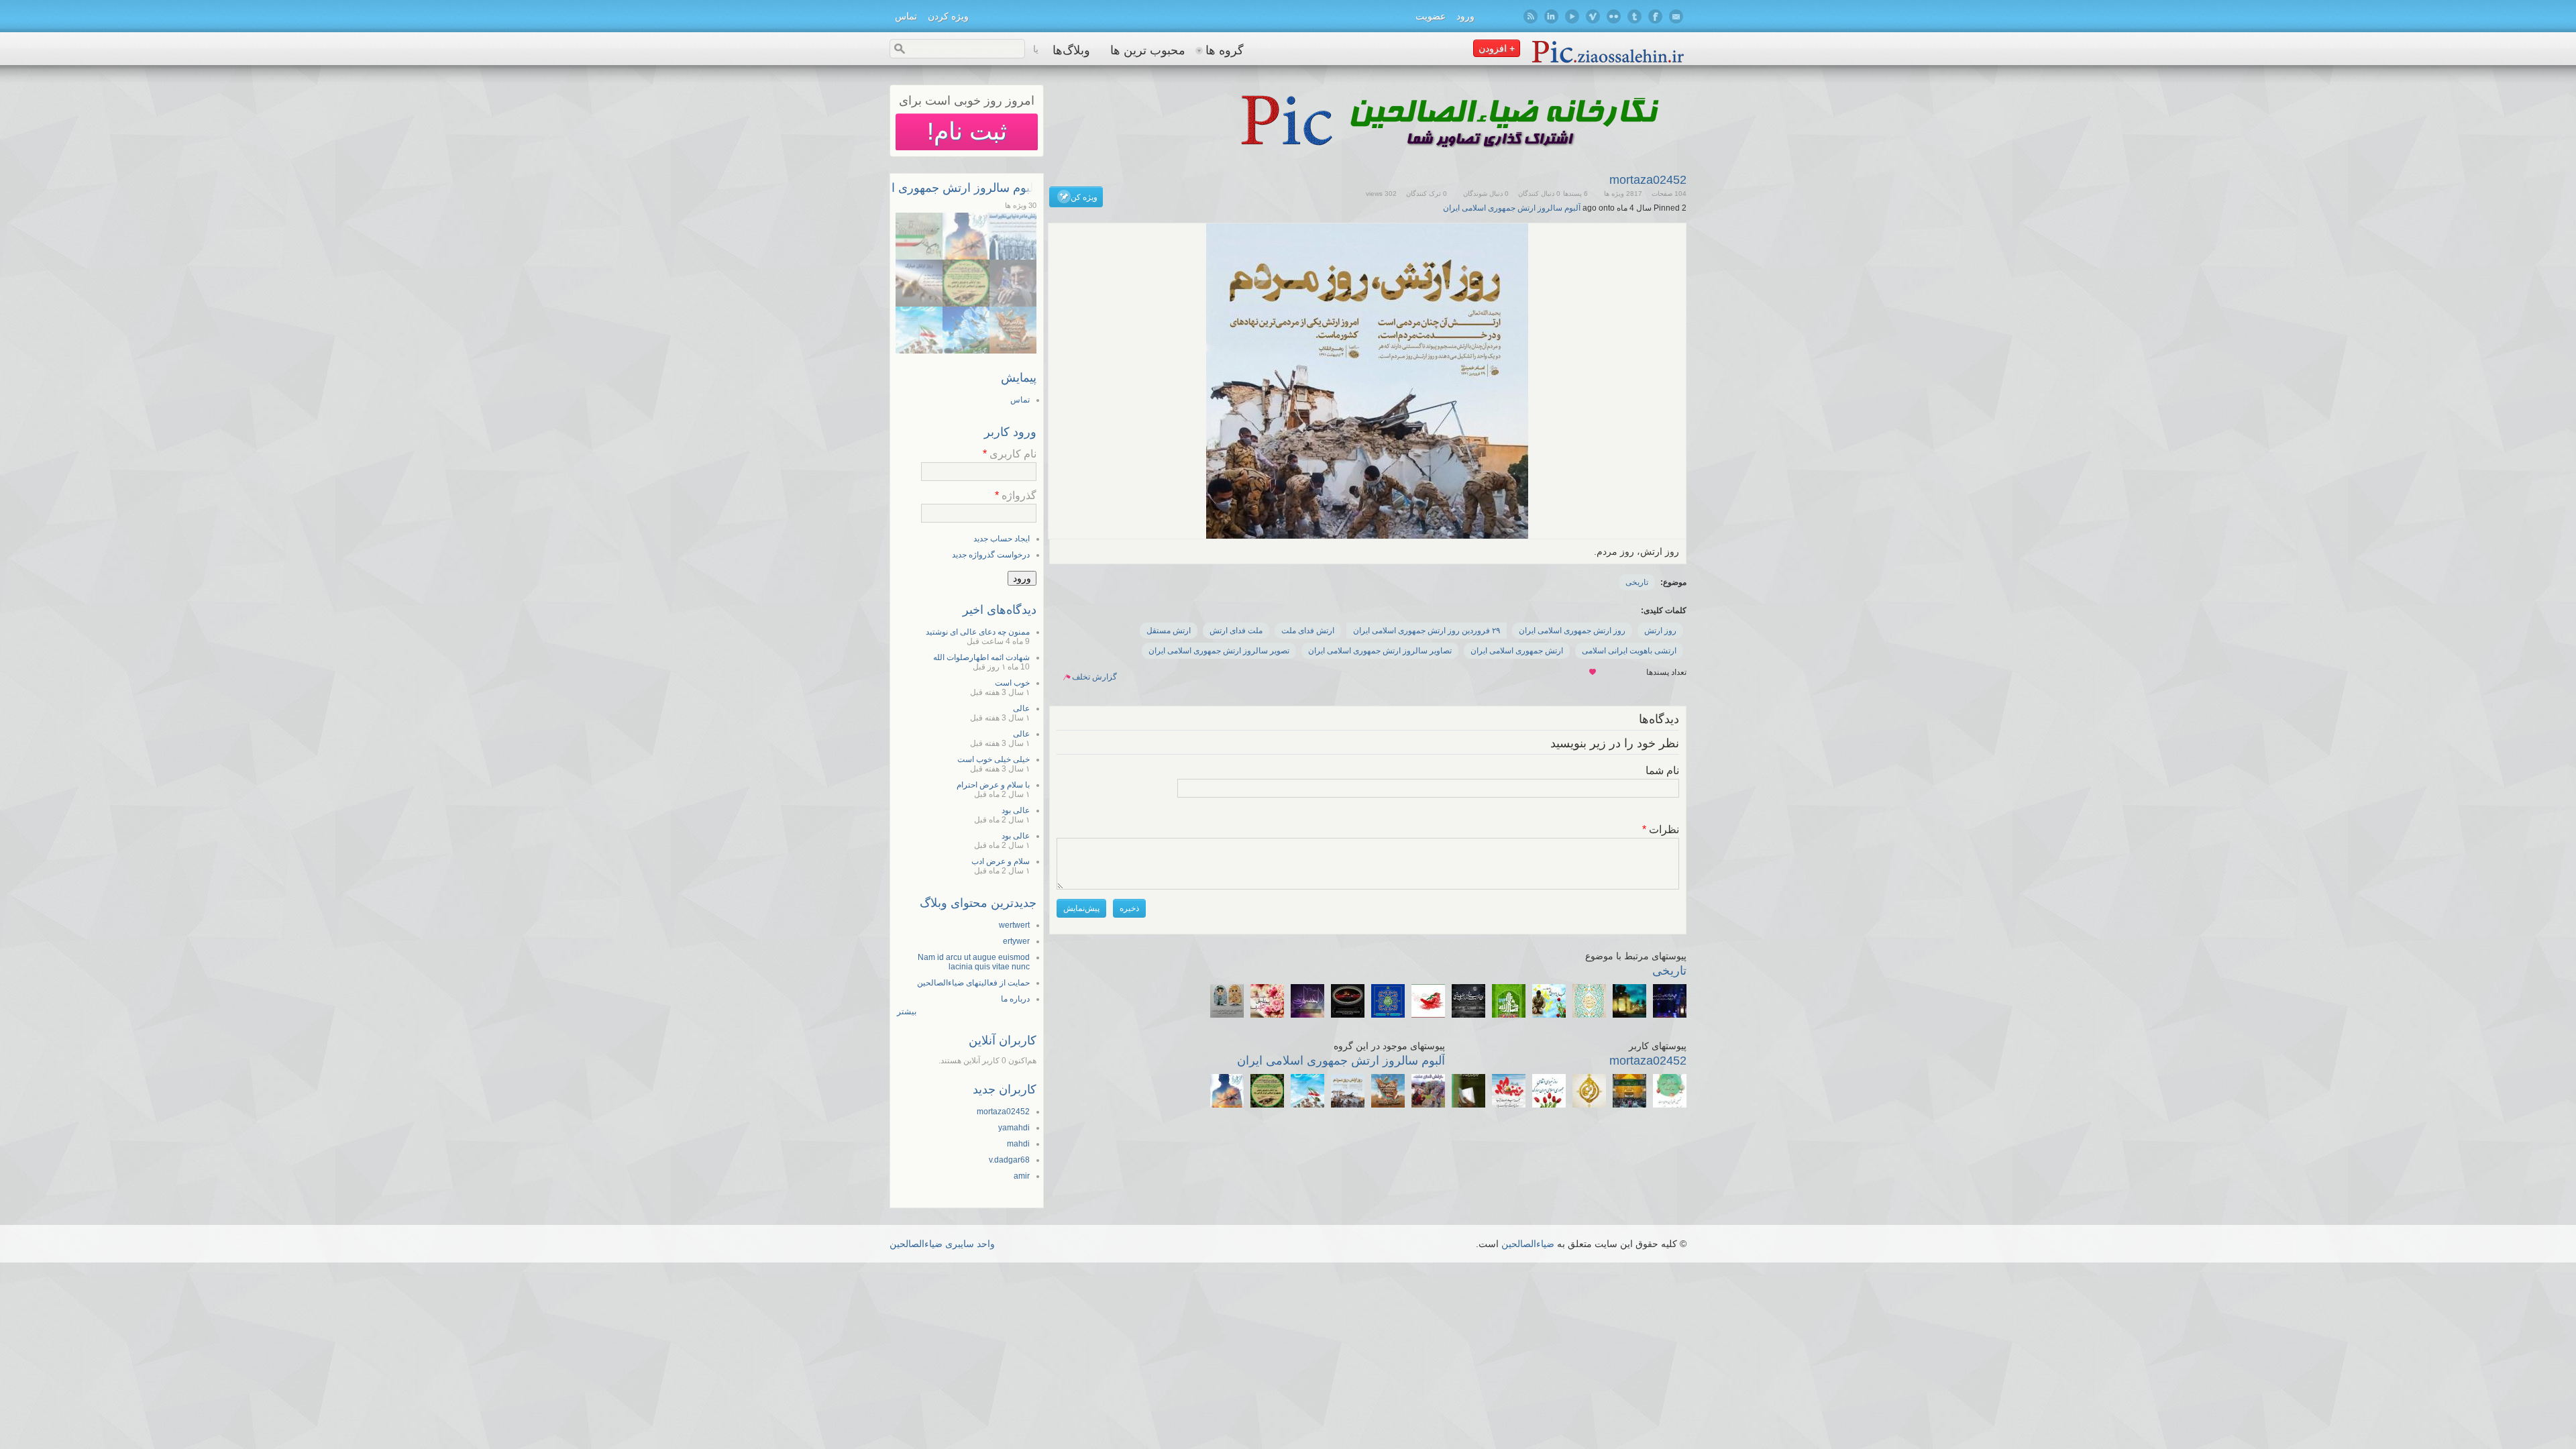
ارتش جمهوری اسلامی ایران (1517, 651)
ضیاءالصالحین (1528, 1244)
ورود (1465, 16)
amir (1022, 1176)
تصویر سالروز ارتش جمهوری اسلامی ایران (1219, 651)
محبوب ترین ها (1148, 50)
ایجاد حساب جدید (1002, 539)
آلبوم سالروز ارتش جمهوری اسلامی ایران (1512, 208)
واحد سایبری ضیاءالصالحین (942, 1244)
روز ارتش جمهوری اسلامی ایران (1572, 631)
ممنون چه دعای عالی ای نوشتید (978, 632)
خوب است (1012, 683)
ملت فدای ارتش (1236, 631)
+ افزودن (1497, 48)
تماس (906, 16)
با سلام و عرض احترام (993, 785)
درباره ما (1015, 999)
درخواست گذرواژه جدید (991, 555)
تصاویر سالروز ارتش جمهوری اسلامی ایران (1380, 651)
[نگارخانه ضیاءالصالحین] (1608, 62)
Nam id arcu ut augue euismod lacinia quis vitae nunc (974, 962)
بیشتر (907, 1012)
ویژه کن (1084, 197)
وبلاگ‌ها (1071, 50)
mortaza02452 (1648, 180)
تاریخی (1637, 582)
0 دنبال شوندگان (1486, 194)
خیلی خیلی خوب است (994, 759)
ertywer (1016, 941)
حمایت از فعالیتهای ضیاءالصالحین (973, 983)
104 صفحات (1669, 194)
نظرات (1661, 829)
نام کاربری (1010, 454)
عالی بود (1016, 810)
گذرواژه (1016, 495)
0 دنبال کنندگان (1539, 194)
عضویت (1431, 16)
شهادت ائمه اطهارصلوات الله (981, 657)
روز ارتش (1660, 631)
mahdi (1018, 1144)
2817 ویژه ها (1623, 194)
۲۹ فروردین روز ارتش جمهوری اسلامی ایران (1427, 631)
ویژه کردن (948, 16)
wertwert (1014, 925)
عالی (1021, 708)
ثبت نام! (967, 131)
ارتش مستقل (1169, 631)
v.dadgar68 (1009, 1160)
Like (1593, 673)
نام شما (1662, 770)
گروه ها (1225, 50)
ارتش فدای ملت (1308, 631)
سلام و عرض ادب (1001, 861)
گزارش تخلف (1094, 677)
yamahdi (1014, 1128)
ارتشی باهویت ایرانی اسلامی (1629, 651)
